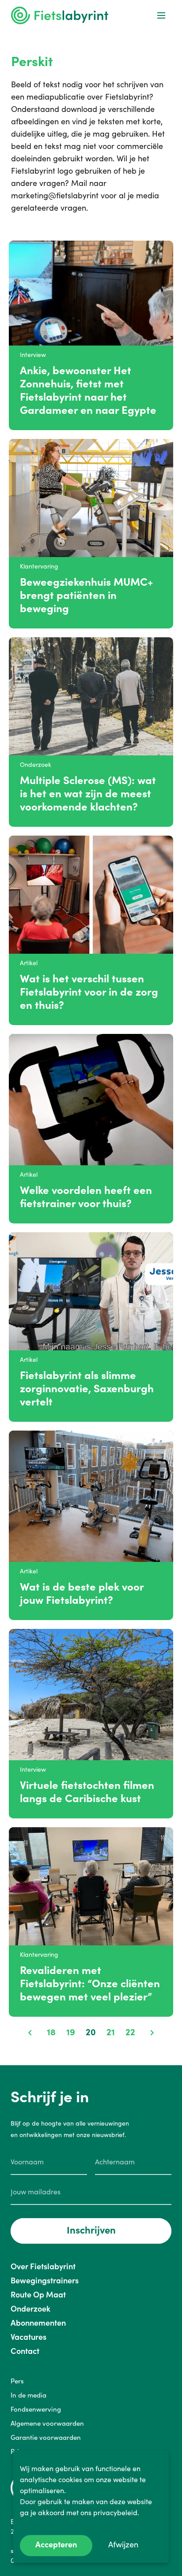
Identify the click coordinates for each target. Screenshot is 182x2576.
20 (91, 2032)
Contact (25, 2351)
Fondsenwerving (36, 2409)
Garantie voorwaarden (46, 2437)
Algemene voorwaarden (47, 2423)
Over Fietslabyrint (43, 2266)
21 (111, 2032)
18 (51, 2032)
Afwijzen (123, 2544)
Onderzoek (30, 2309)
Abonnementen (38, 2323)
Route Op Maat (38, 2295)
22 (130, 2032)
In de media (28, 2395)
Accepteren (56, 2544)
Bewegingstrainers (45, 2280)
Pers (17, 2381)
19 (71, 2032)
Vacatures (28, 2337)
